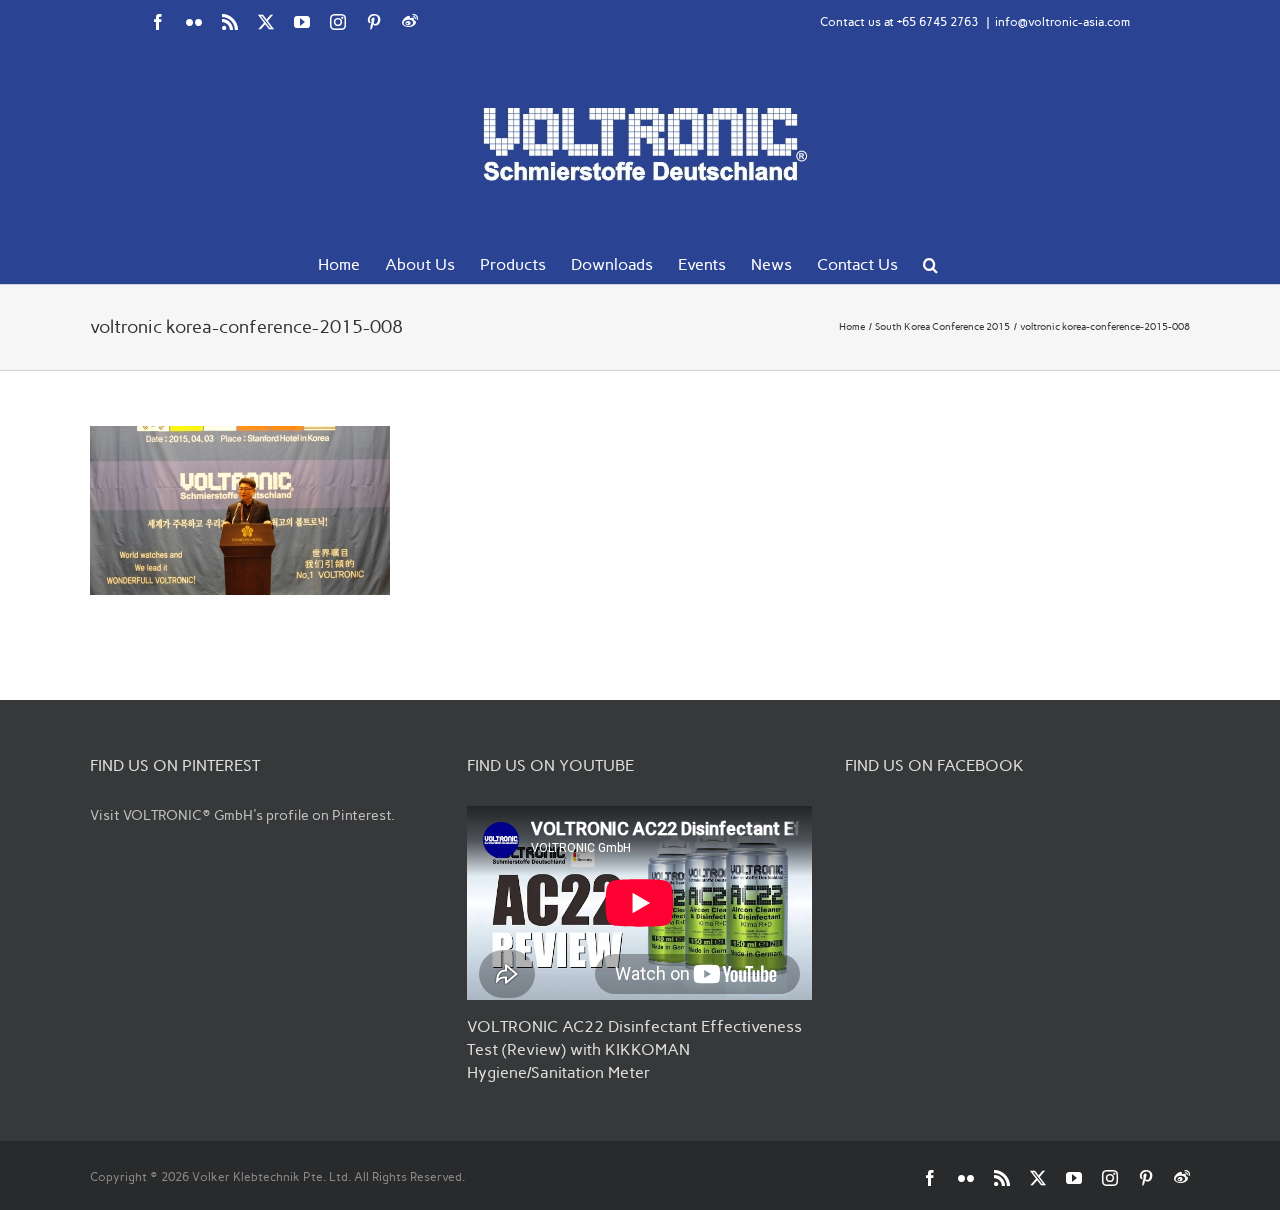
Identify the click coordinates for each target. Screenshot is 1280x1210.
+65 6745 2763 (937, 22)
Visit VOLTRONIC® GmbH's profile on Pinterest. (242, 815)
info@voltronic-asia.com (1062, 22)
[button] (930, 263)
